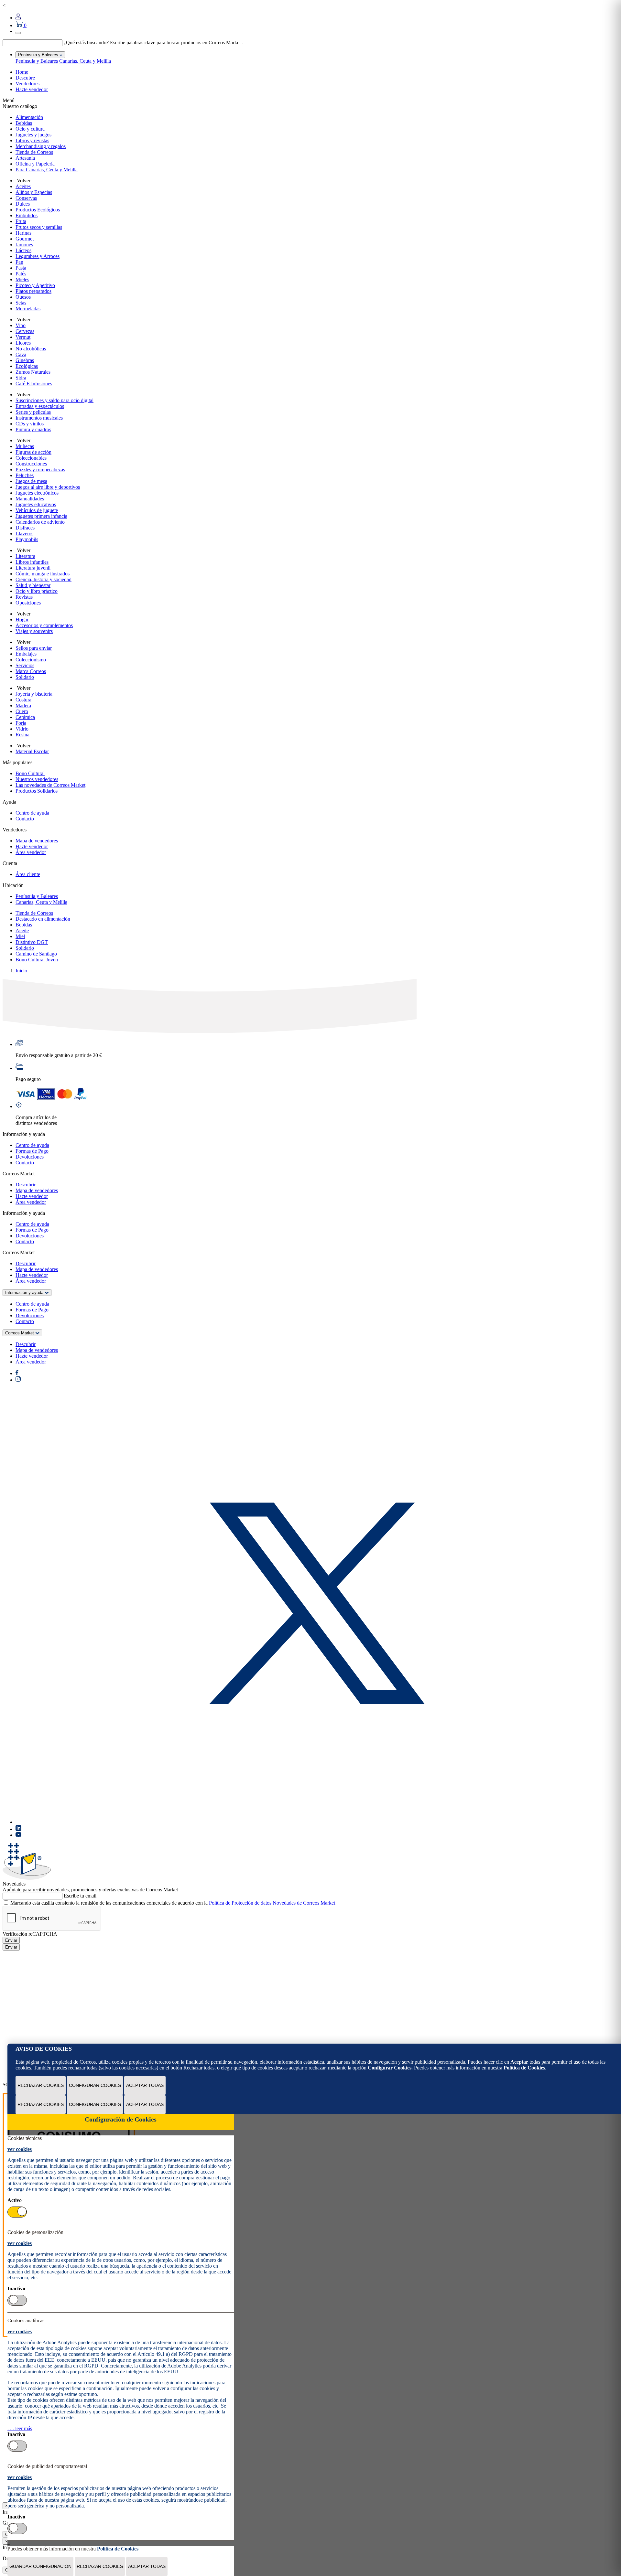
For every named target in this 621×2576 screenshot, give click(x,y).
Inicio (21, 971)
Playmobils (27, 539)
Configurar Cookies (95, 2085)
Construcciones (31, 464)
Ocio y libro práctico (37, 591)
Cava (21, 354)
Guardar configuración (40, 2566)
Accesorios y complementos (44, 625)
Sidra (21, 378)
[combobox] (33, 43)
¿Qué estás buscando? (86, 43)
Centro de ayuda (32, 813)
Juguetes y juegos (33, 135)
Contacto (25, 819)
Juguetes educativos (36, 504)
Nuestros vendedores (37, 779)
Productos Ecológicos (38, 210)
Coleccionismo (31, 660)
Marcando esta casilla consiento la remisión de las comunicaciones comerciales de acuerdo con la (173, 1903)
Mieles (22, 279)
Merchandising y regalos (41, 146)
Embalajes (26, 654)
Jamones (24, 245)
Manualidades (30, 499)
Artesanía (25, 158)
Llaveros (24, 534)
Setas (21, 303)
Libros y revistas (32, 140)
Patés (21, 274)
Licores (23, 343)
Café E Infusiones (34, 384)
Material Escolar (32, 751)
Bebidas (24, 123)
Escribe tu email (80, 1896)
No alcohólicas (31, 349)
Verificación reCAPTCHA (30, 1934)
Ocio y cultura (30, 129)
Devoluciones (30, 1157)
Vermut (23, 337)
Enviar (11, 1940)
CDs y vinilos (30, 424)
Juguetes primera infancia (41, 516)
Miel (20, 936)
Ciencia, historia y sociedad (44, 579)
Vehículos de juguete (37, 510)
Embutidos (27, 215)
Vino (21, 325)
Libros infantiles (32, 562)
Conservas (26, 198)
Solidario (25, 677)
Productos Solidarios (37, 791)
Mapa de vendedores (37, 841)
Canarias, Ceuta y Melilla (85, 61)
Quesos (23, 297)
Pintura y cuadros (33, 429)
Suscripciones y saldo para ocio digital (54, 400)
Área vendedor (31, 852)
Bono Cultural (30, 773)
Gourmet (25, 239)
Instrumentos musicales (39, 418)
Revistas (24, 597)
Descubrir (26, 1185)
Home (22, 72)
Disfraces (25, 528)
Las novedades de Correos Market (50, 785)
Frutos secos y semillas (39, 227)
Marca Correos (31, 671)
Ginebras (25, 360)
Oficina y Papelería (35, 164)
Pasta (21, 268)
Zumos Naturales (33, 372)
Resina (22, 735)
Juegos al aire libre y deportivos (48, 487)
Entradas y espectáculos (40, 406)
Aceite (22, 930)
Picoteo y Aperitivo (35, 285)
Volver (23, 181)
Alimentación (29, 117)
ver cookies (20, 2149)
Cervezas (25, 331)
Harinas (23, 233)
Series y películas (33, 412)
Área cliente (28, 874)
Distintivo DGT (32, 942)
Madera (23, 705)
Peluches (25, 475)
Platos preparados (33, 291)
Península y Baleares (37, 61)
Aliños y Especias (34, 192)
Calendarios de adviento (40, 522)
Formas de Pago (32, 1151)
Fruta (21, 221)
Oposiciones (28, 603)
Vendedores (27, 84)
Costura (23, 700)
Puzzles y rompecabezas (40, 470)
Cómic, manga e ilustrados (43, 574)
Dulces (23, 204)
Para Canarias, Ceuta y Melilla (47, 170)
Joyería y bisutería (34, 694)
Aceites (23, 186)
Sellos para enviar (34, 648)
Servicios (25, 665)
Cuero (22, 711)
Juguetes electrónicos (37, 493)
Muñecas (25, 446)
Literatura (25, 556)
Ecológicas (27, 366)
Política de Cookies (524, 2068)
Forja (21, 723)
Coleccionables (31, 458)
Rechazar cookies (41, 2085)
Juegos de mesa (31, 481)
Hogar (22, 620)
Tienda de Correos (34, 152)
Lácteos (23, 250)
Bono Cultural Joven (37, 960)
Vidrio (22, 729)
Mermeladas (28, 309)
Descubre (25, 78)
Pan (19, 262)
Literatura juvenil (33, 568)
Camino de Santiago (36, 954)
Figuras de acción (33, 452)
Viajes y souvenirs (34, 631)
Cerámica (25, 717)
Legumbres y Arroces (38, 256)
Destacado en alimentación (43, 919)
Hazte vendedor (32, 89)
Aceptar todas (145, 2085)
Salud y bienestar (33, 585)
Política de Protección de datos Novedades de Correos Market (272, 1903)
